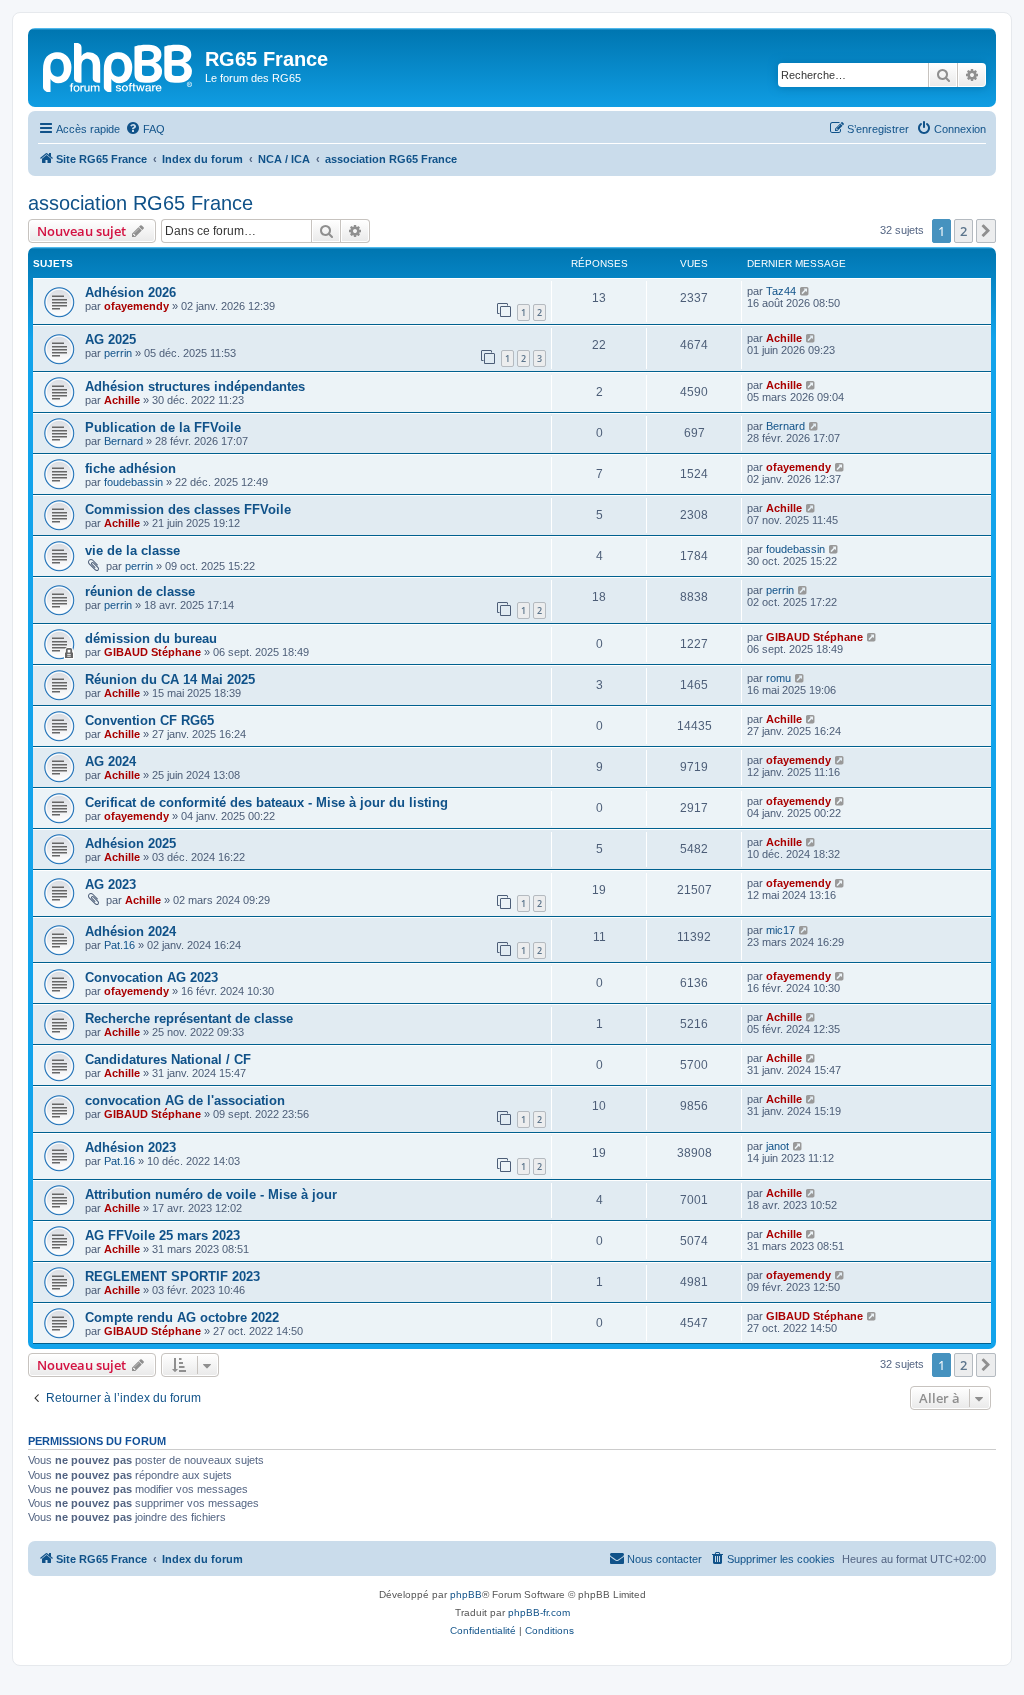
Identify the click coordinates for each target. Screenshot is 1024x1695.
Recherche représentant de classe (189, 1018)
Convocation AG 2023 (151, 977)
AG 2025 (110, 339)
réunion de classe (140, 591)
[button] (986, 231)
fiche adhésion (130, 468)
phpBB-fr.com (539, 1612)
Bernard (123, 441)
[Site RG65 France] (119, 65)
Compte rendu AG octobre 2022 (182, 1317)
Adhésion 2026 (130, 292)
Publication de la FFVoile (163, 427)
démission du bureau (151, 638)
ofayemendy (136, 306)
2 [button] (963, 231)
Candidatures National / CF (168, 1059)
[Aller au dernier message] (805, 291)
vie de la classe (132, 550)
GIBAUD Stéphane (152, 652)
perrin (118, 353)
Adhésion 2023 (130, 1147)
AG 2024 (110, 761)
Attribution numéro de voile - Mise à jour (211, 1194)
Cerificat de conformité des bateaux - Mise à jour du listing (266, 802)
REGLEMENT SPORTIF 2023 (172, 1276)
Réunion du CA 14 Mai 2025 (170, 679)
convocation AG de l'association (185, 1100)
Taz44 (781, 291)
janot (777, 1146)
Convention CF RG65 (149, 720)
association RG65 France (140, 203)
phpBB (466, 1594)
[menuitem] (145, 129)
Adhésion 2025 (130, 843)
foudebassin (133, 482)
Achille (784, 338)
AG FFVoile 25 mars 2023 (162, 1235)
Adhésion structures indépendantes (195, 386)
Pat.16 (119, 945)
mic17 (780, 930)
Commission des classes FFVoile (188, 509)
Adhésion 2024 (130, 931)
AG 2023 (110, 884)
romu (778, 678)
